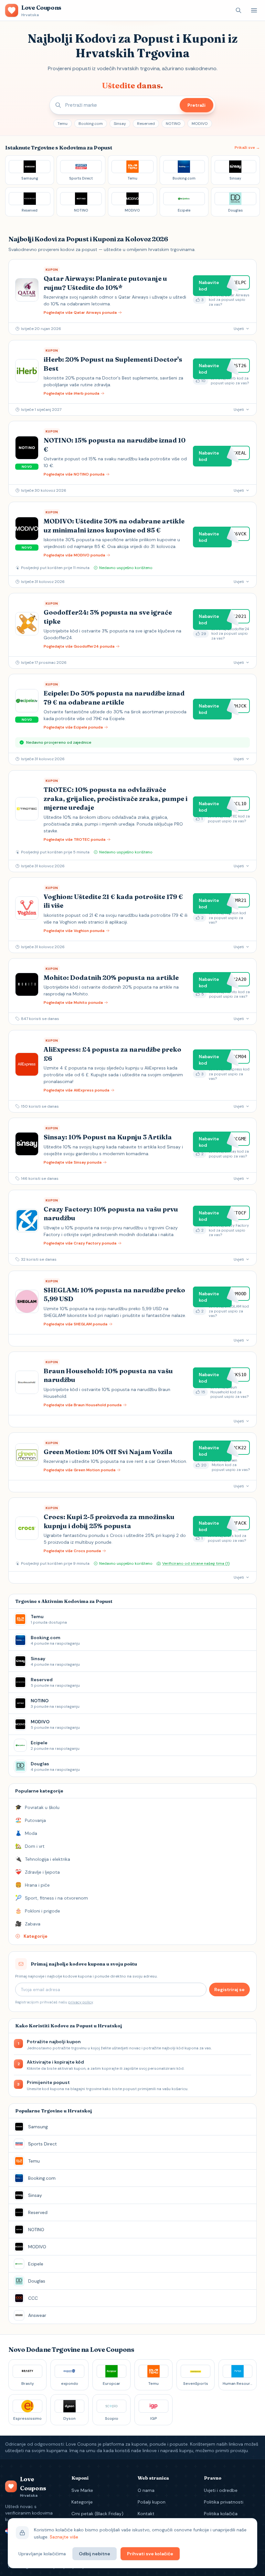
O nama (146, 2490)
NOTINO (173, 124)
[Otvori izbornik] (254, 10)
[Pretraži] (238, 10)
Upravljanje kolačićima (42, 2554)
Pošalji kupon (152, 2502)
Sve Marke (82, 2490)
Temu (63, 124)
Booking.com (91, 124)
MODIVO (200, 124)
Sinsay (120, 124)
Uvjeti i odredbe (221, 2490)
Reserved (146, 124)
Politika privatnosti (224, 2502)
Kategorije (82, 2502)
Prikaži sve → (247, 148)
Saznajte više (64, 2537)
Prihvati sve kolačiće (150, 2554)
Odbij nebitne (95, 2554)
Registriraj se (229, 1990)
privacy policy (80, 2002)
